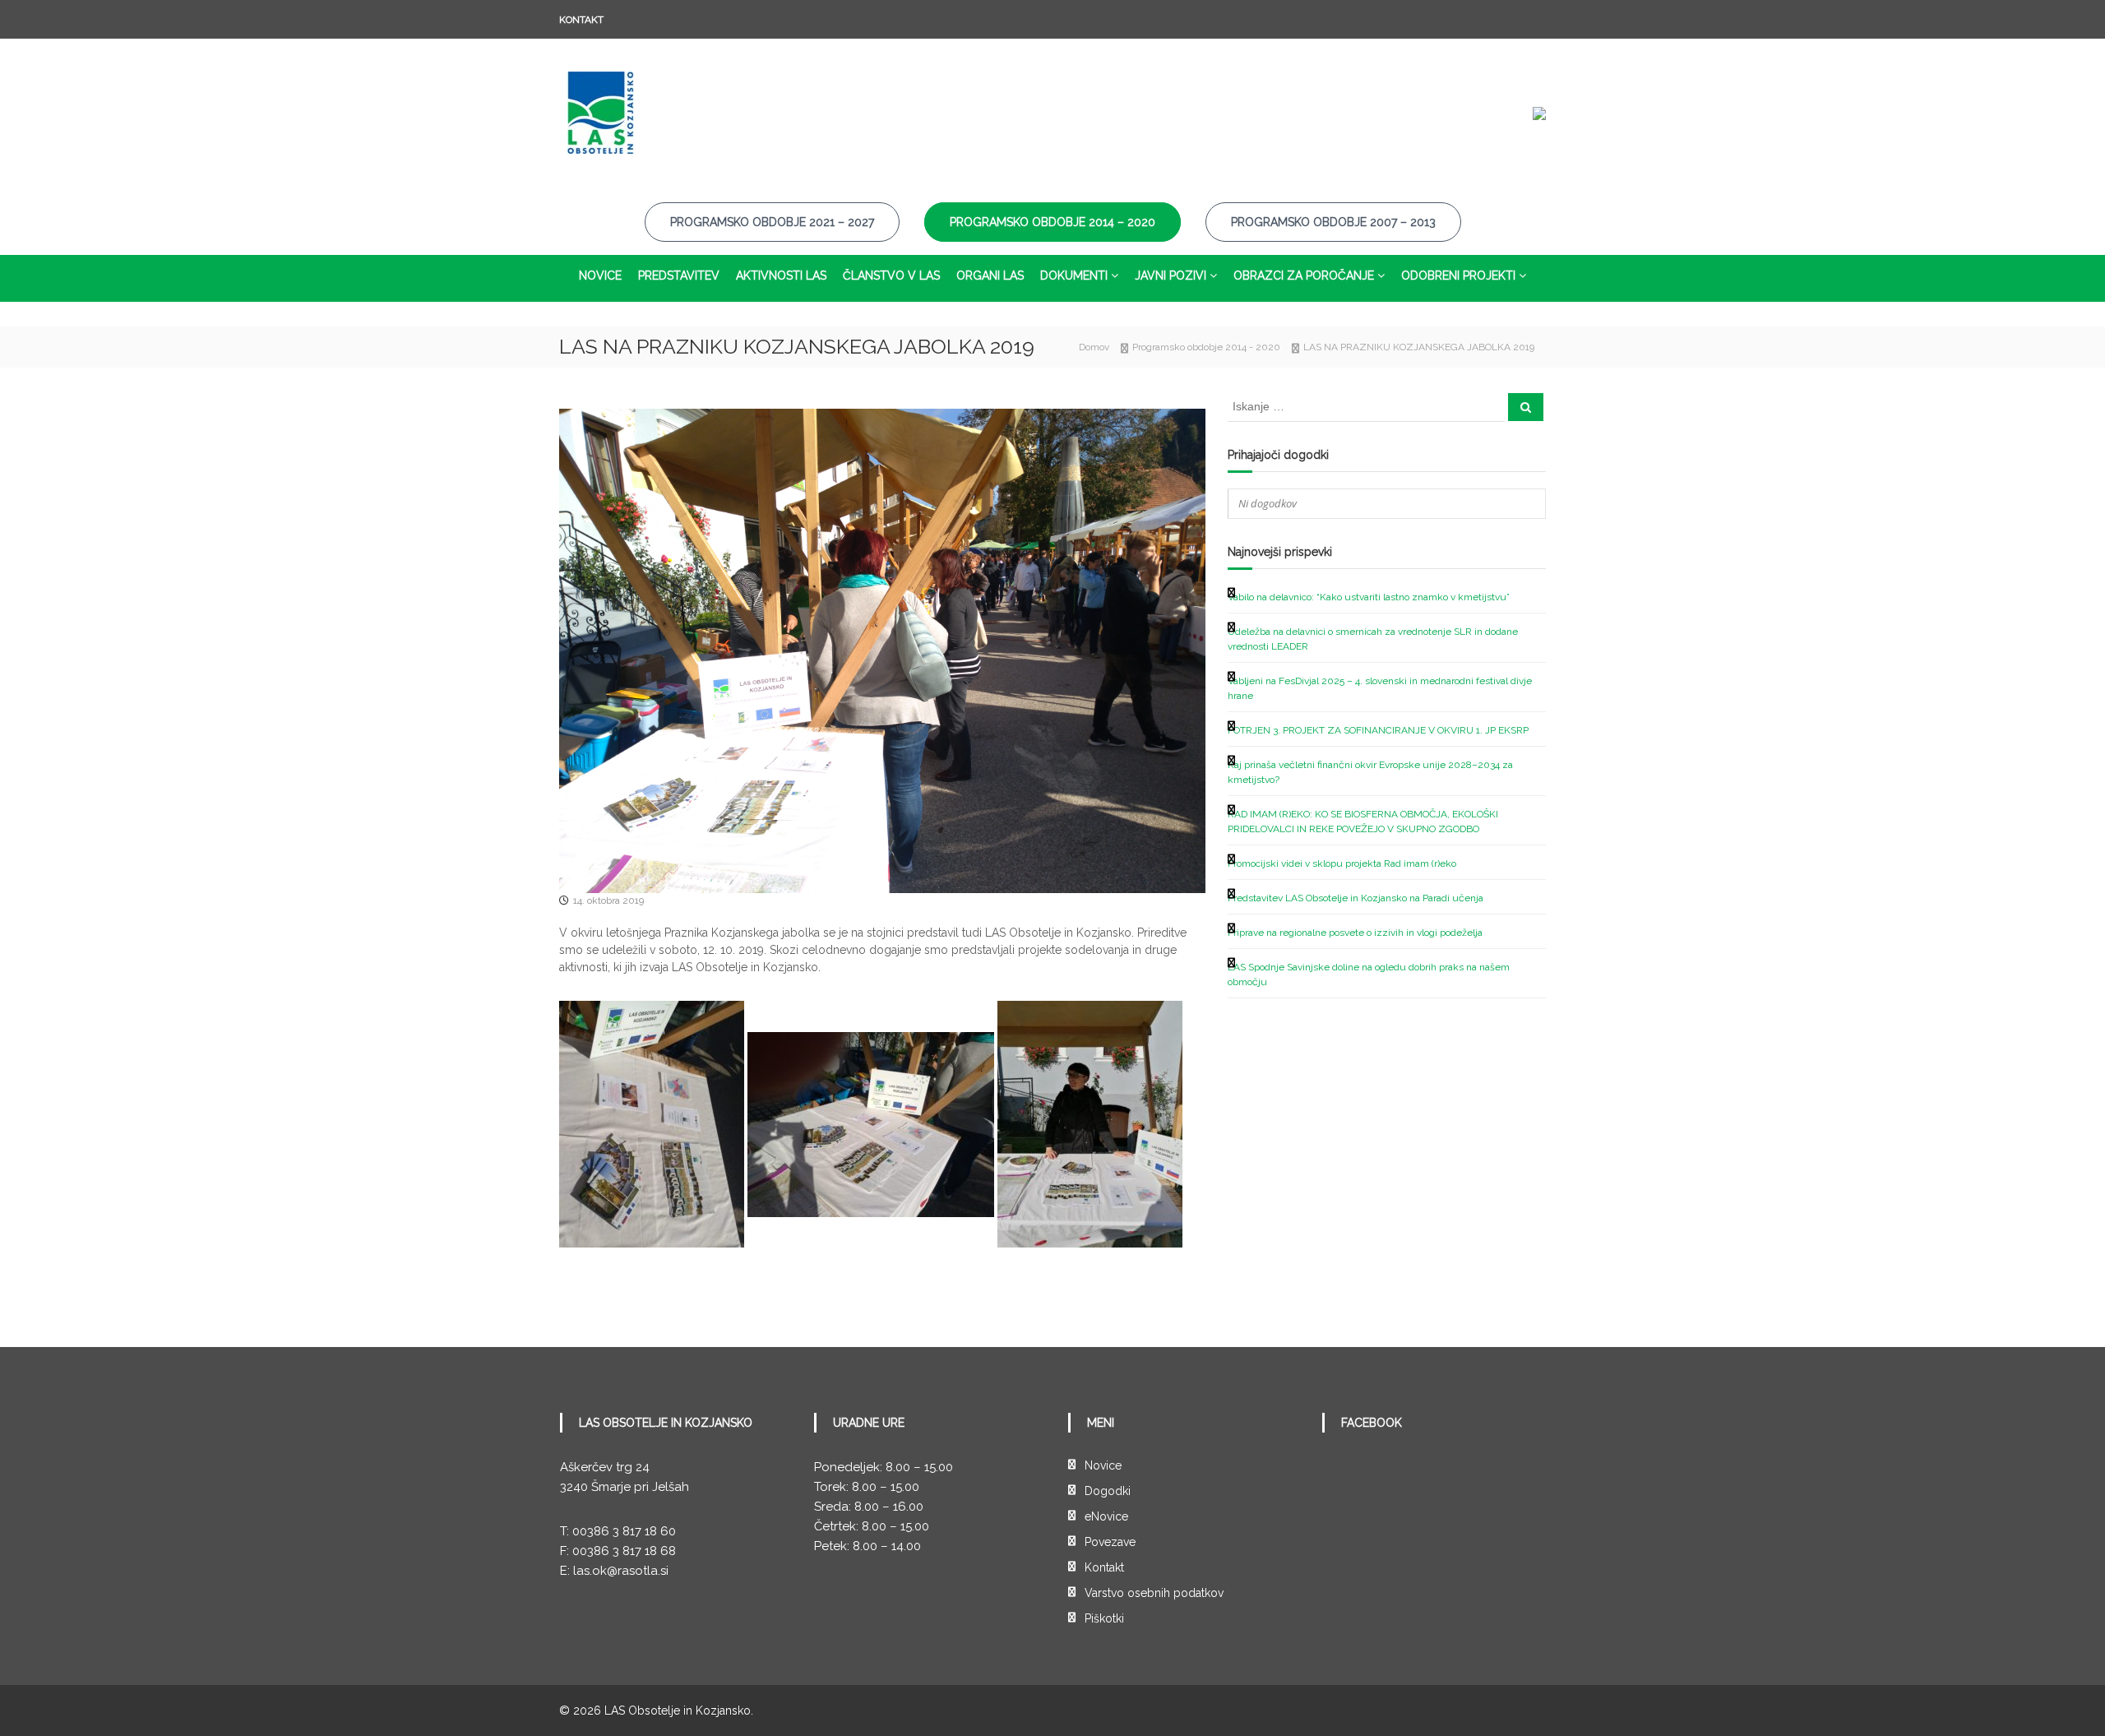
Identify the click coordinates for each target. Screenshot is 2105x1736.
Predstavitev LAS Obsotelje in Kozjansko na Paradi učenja (1356, 898)
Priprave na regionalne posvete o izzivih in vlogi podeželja (1355, 933)
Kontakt (581, 20)
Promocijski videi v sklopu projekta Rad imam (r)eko (1342, 863)
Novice (600, 275)
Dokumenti (1074, 275)
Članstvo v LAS (891, 275)
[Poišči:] (1367, 406)
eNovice (1106, 1516)
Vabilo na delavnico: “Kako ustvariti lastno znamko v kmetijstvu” (1369, 597)
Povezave (1110, 1542)
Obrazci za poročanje (1304, 275)
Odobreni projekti (1458, 275)
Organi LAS (990, 275)
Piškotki (1104, 1618)
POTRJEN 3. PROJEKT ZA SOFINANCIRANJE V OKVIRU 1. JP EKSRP (1378, 730)
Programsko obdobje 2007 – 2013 (1333, 222)
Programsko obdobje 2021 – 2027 (772, 222)
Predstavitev (679, 275)
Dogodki (1108, 1491)
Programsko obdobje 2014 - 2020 (1206, 347)
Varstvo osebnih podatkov (1154, 1593)
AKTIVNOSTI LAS (781, 275)
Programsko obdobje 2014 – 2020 (1052, 222)
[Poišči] (1526, 407)
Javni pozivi (1170, 275)
